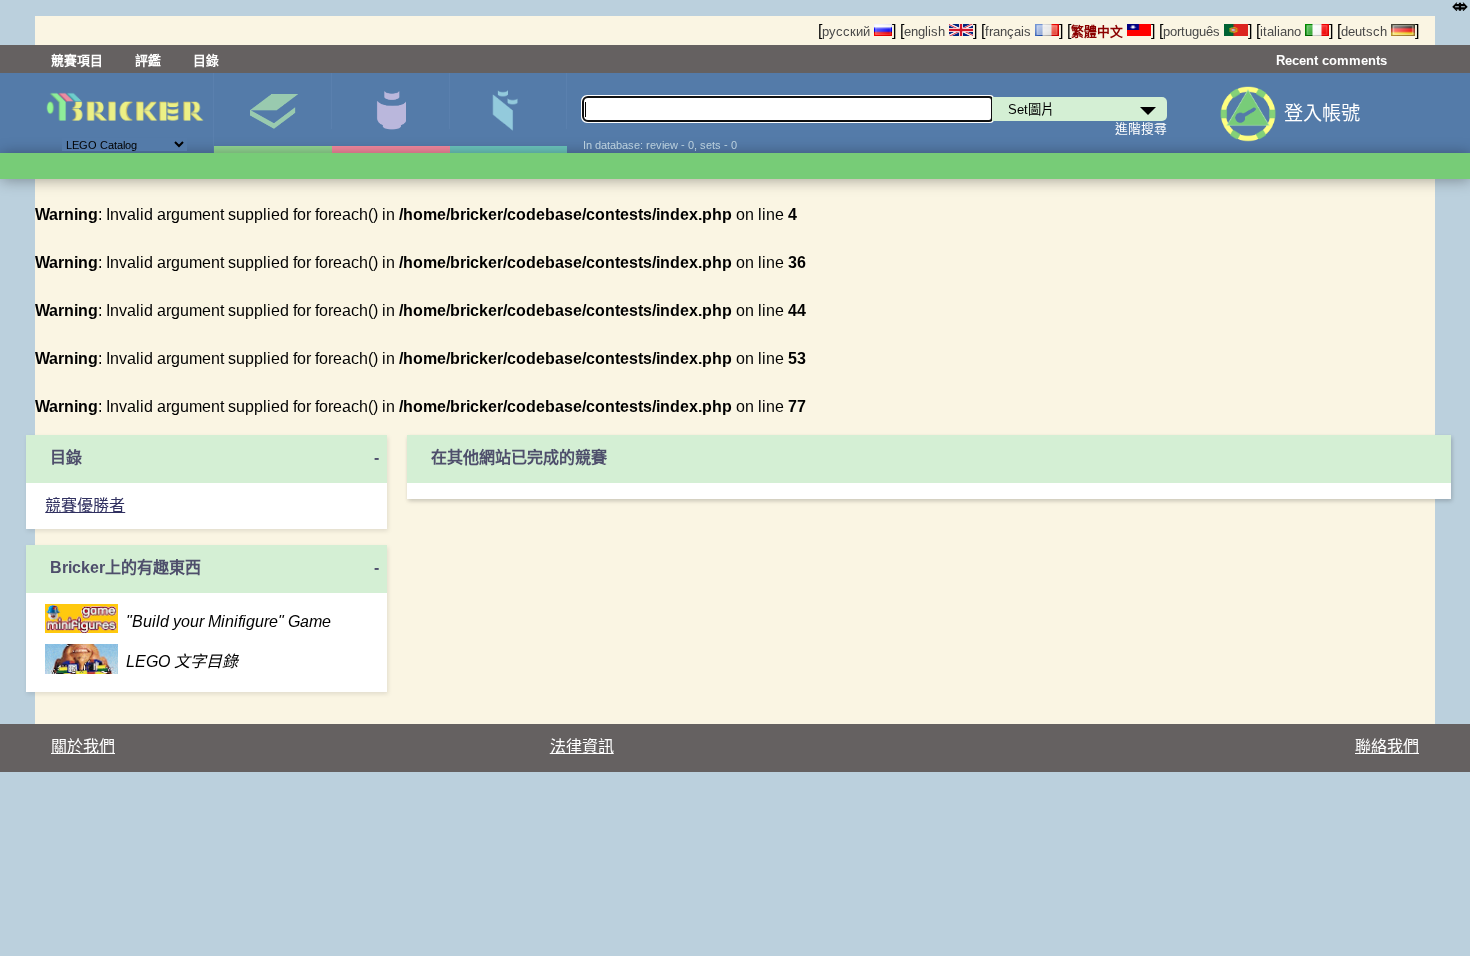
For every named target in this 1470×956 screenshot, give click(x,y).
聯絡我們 (1387, 746)
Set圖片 (272, 113)
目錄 (206, 60)
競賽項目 (77, 60)
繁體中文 (1099, 31)
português (1193, 31)
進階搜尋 (1141, 128)
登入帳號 (1322, 113)
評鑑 (148, 60)
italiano (1282, 31)
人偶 (390, 113)
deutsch (1366, 31)
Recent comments (1331, 60)
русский (848, 31)
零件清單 (508, 113)
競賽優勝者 (85, 505)
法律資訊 (582, 746)
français (1010, 31)
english (926, 31)
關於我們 (83, 746)
